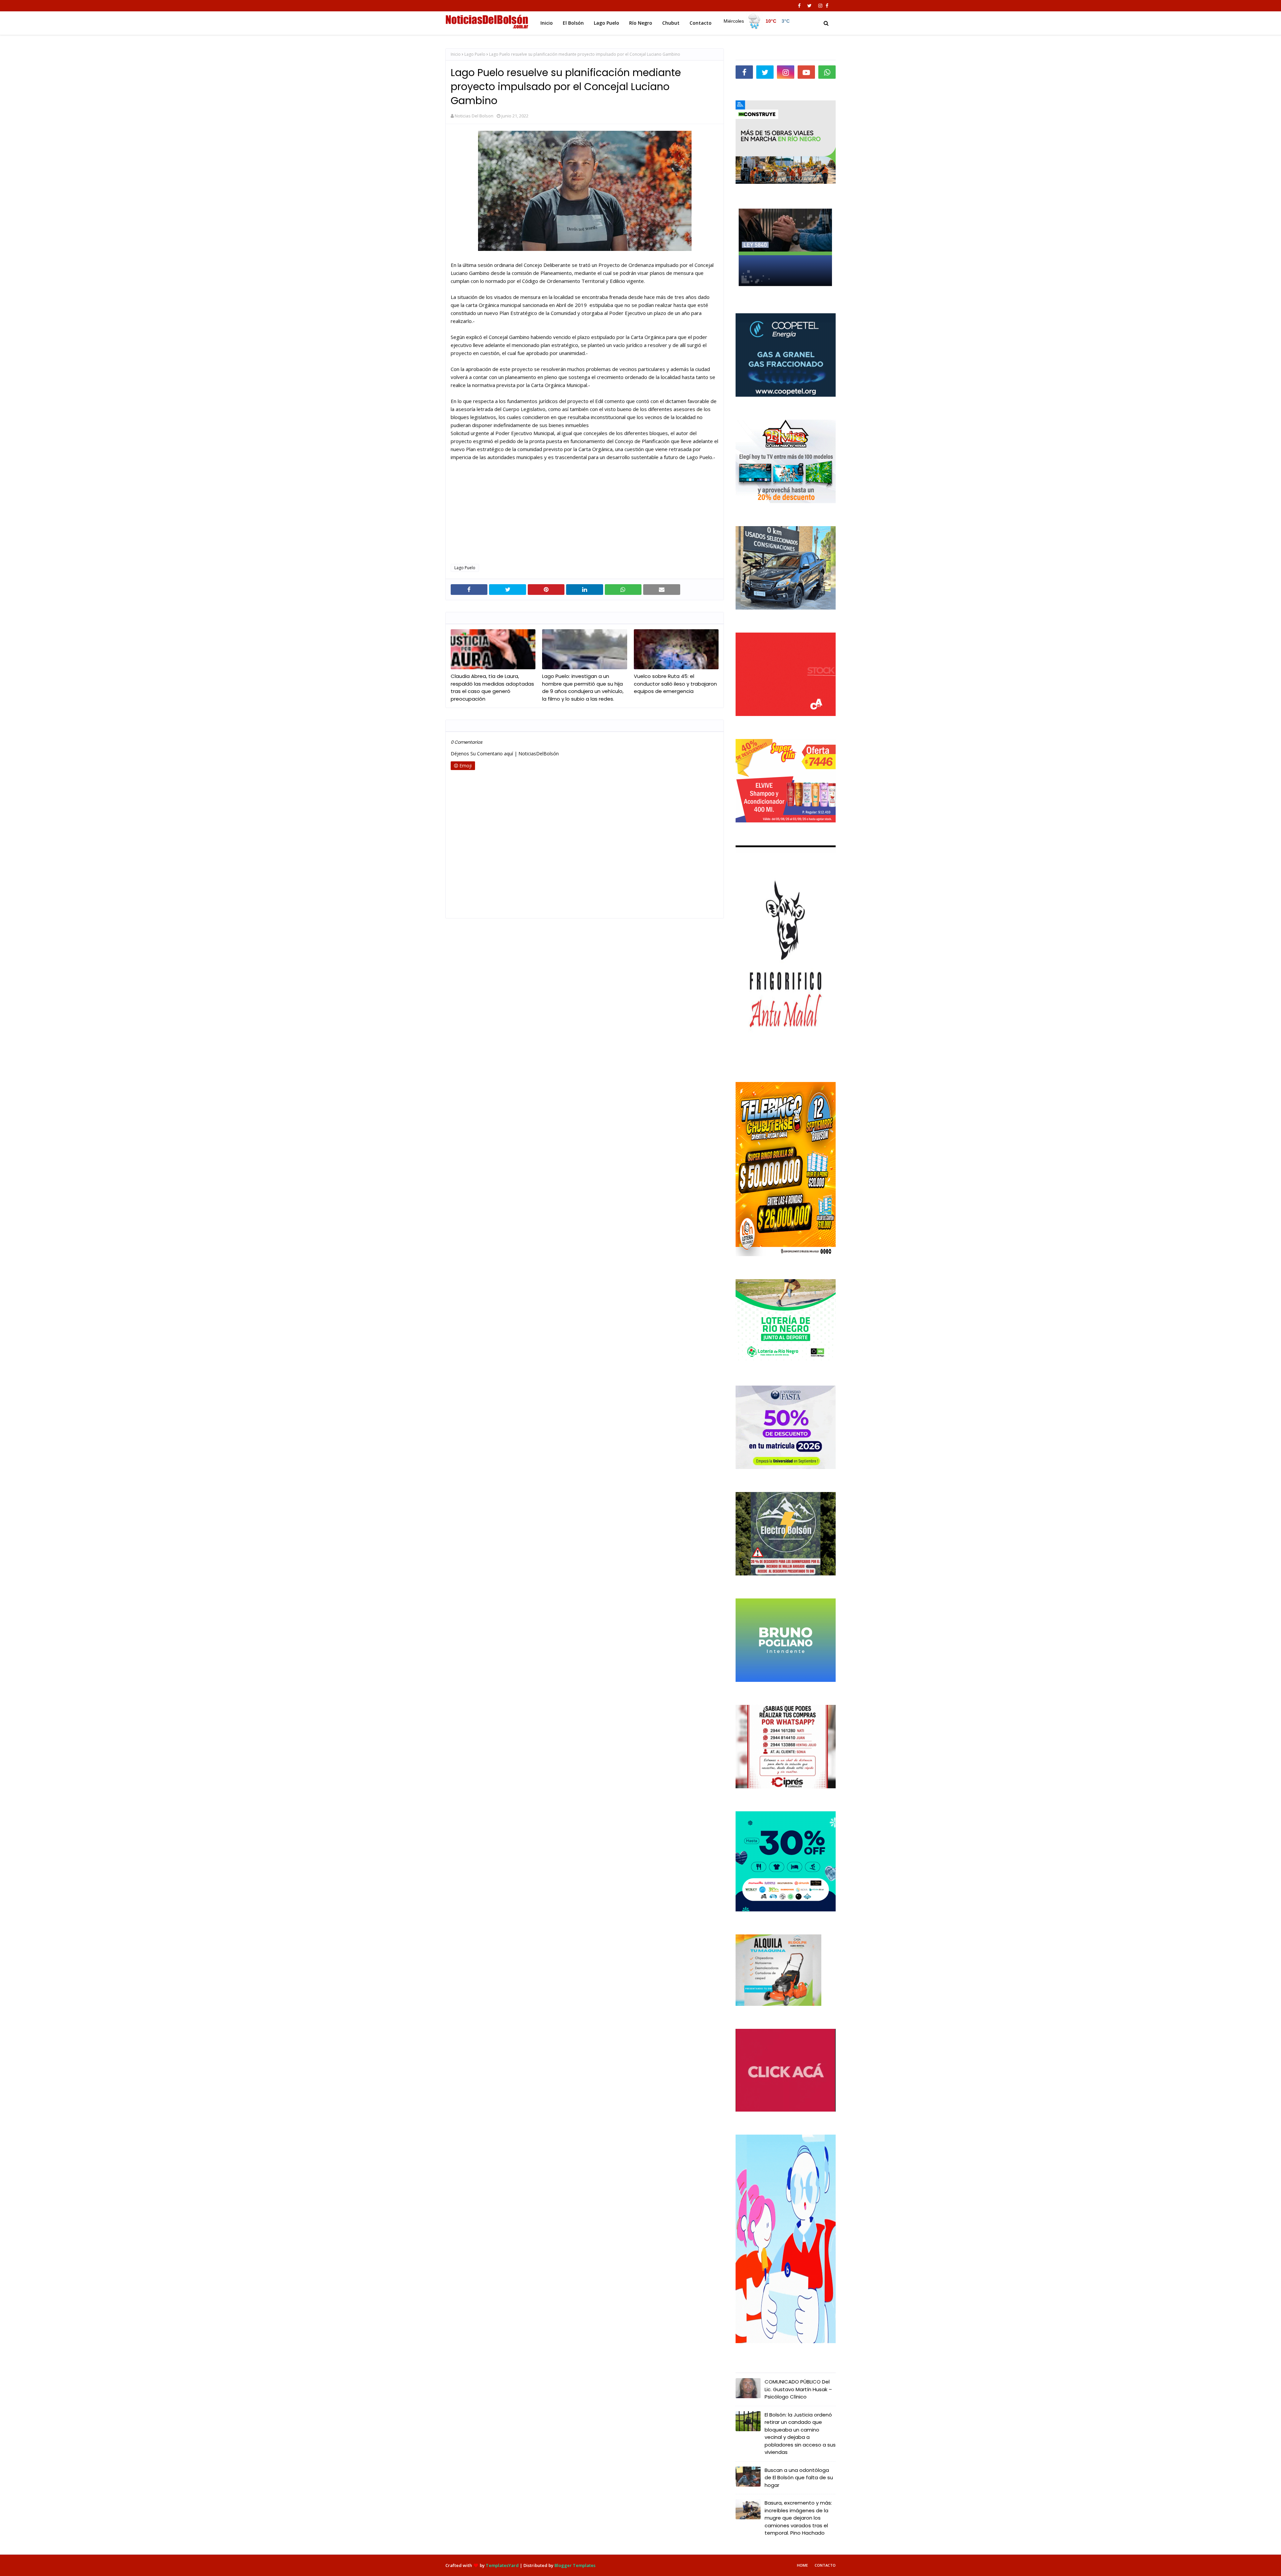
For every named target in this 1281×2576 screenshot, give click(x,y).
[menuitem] (758, 21)
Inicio (456, 54)
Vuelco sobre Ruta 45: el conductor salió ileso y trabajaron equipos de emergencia (675, 684)
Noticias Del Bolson (474, 116)
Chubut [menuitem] (671, 23)
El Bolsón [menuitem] (573, 23)
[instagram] (820, 6)
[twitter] (809, 6)
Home (802, 2565)
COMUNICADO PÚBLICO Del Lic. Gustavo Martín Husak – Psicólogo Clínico (798, 2389)
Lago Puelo (475, 54)
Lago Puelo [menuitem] (606, 23)
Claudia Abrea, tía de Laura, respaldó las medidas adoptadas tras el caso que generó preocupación (492, 687)
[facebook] (799, 6)
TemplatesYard (502, 2565)
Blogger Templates (575, 2565)
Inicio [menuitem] (547, 23)
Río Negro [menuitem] (641, 23)
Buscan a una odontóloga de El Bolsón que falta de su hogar (799, 2478)
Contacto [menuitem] (701, 23)
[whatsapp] (827, 72)
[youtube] (806, 72)
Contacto (825, 2565)
